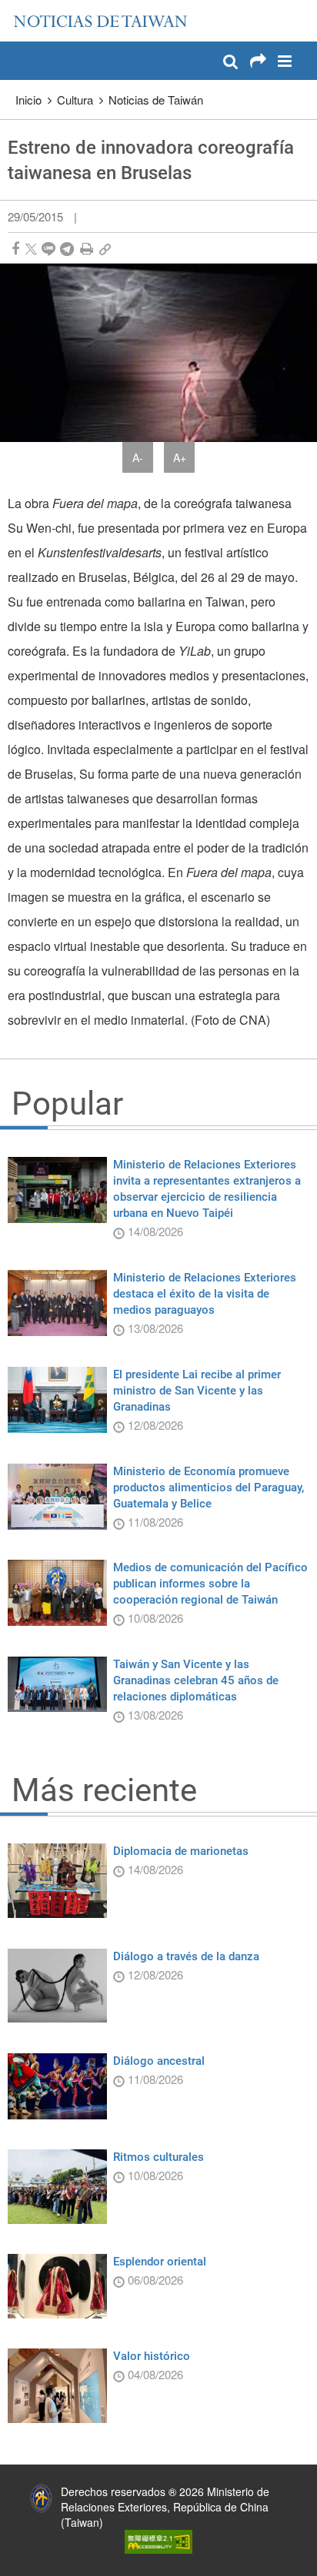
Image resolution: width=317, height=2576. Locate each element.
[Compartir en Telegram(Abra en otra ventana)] (67, 249)
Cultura (75, 100)
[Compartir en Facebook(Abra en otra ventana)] (15, 249)
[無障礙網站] (158, 2540)
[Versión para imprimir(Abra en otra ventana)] (87, 249)
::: (16, 8)
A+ (180, 457)
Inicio (28, 100)
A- (138, 457)
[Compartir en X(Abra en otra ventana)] (31, 249)
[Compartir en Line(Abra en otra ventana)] (48, 249)
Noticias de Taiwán (156, 100)
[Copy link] (105, 249)
